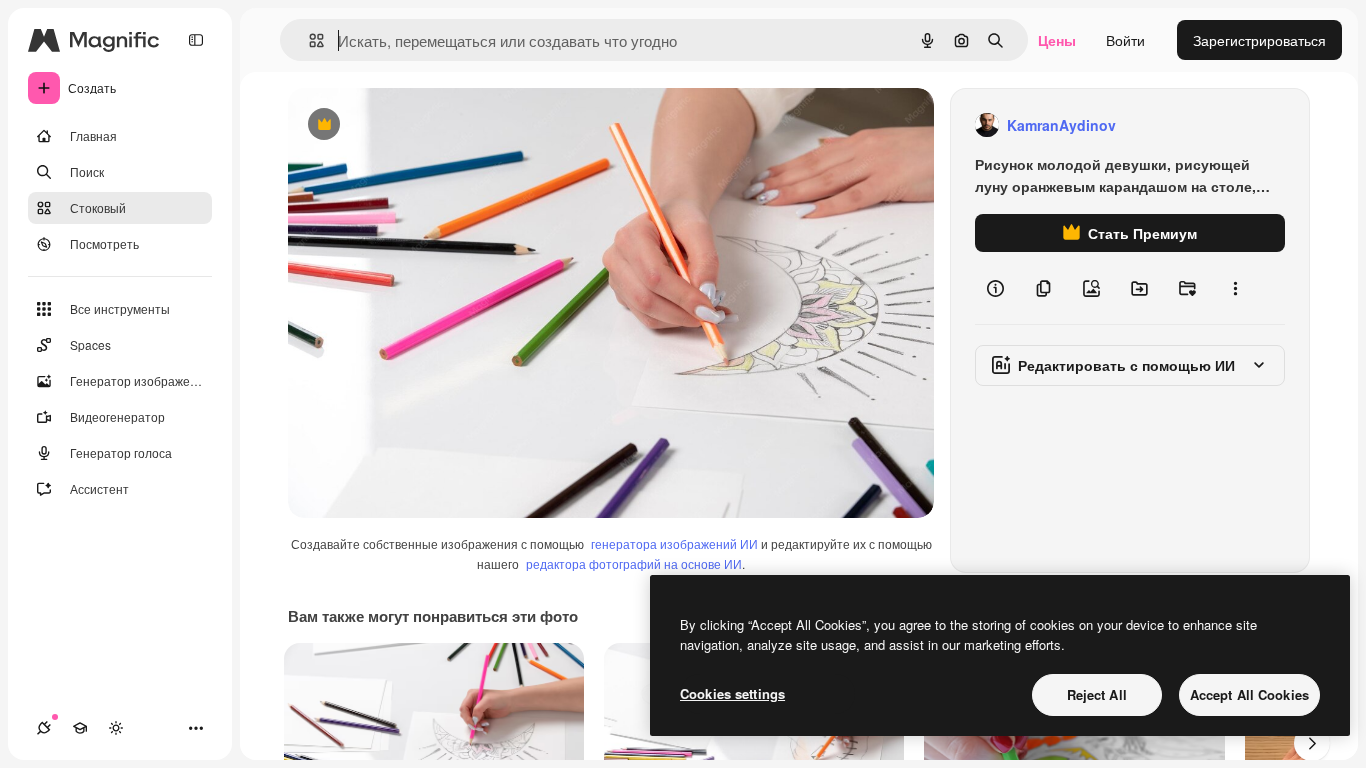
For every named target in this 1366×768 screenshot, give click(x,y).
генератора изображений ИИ (674, 543)
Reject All (1097, 694)
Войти (1125, 40)
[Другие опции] (1235, 288)
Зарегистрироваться (1259, 40)
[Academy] (80, 728)
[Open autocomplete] (308, 40)
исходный (422, 125)
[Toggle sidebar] (196, 40)
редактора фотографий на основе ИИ (634, 563)
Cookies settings (732, 693)
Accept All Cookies (1249, 694)
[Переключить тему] (116, 728)
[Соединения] (44, 728)
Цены (1057, 40)
